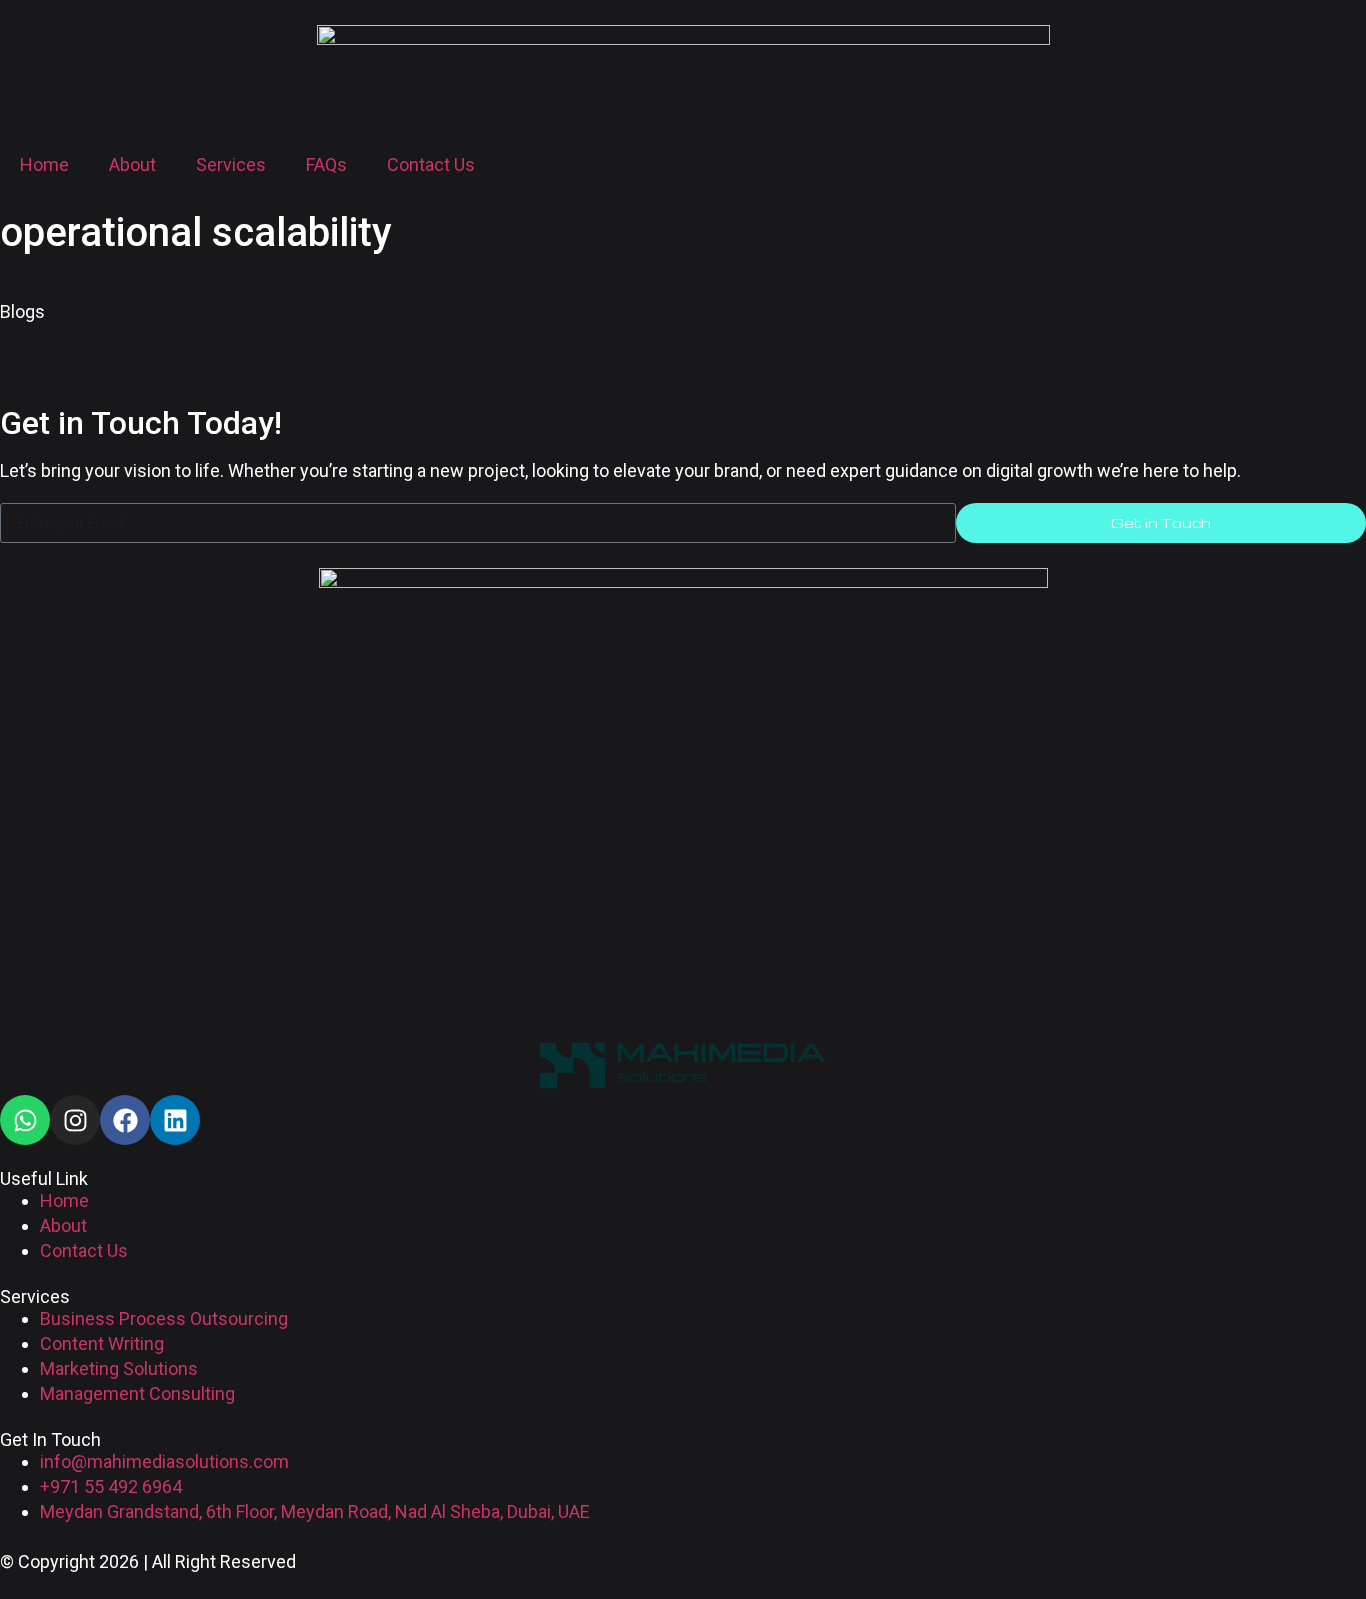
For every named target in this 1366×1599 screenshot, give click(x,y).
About (132, 164)
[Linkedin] (175, 1120)
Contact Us (431, 164)
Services (231, 164)
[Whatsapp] (25, 1120)
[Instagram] (75, 1120)
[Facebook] (125, 1120)
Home (44, 164)
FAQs (326, 164)
